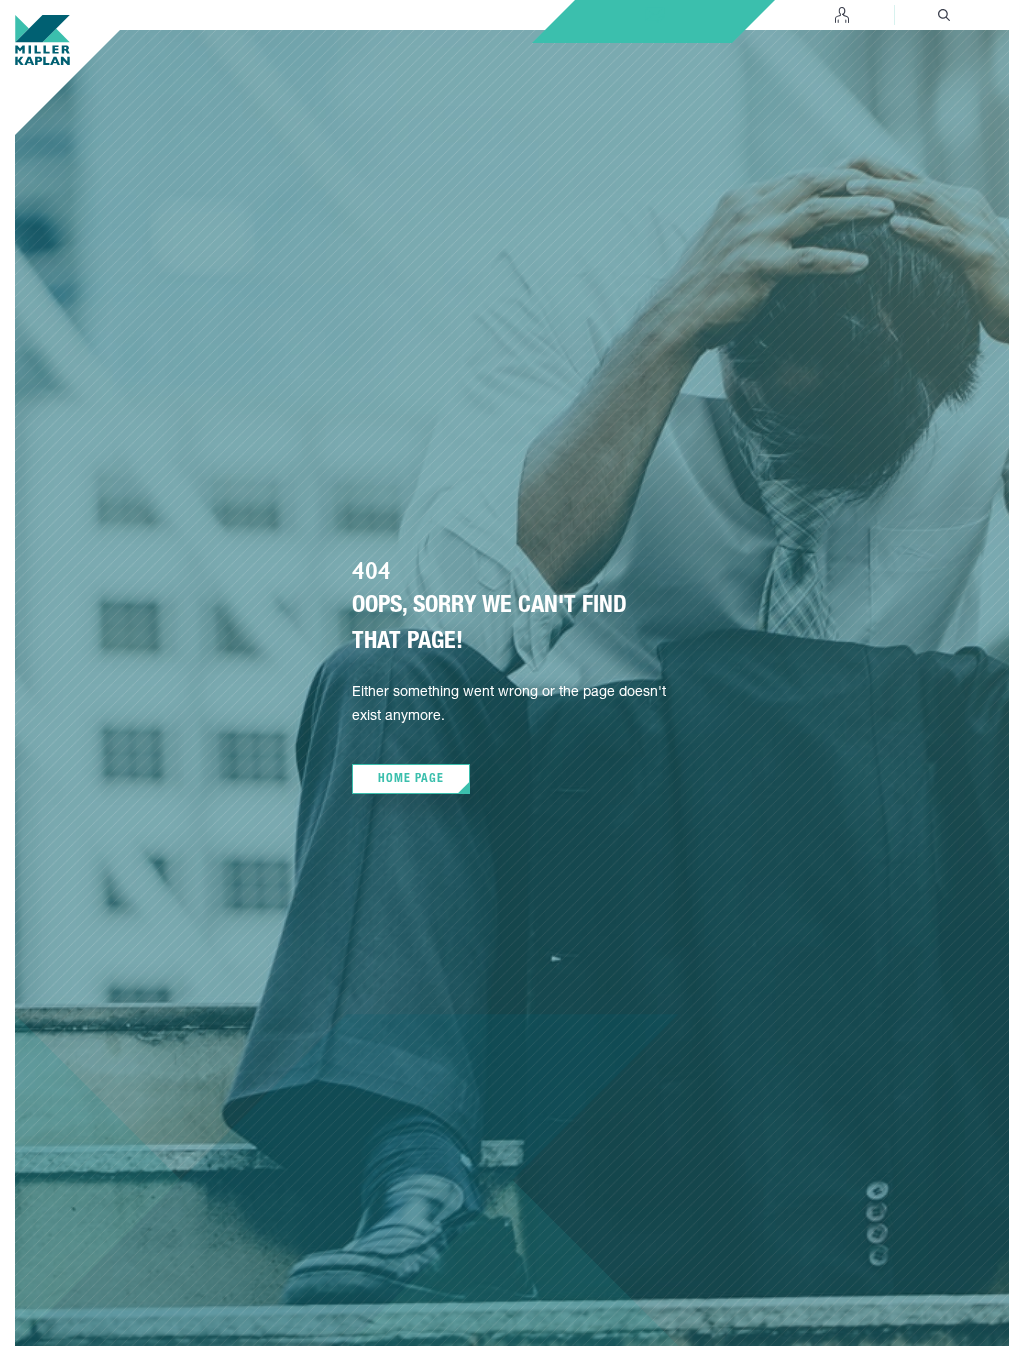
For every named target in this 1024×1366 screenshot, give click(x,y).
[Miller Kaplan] (42, 40)
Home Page (411, 779)
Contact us (655, 11)
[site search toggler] (944, 15)
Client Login (842, 15)
